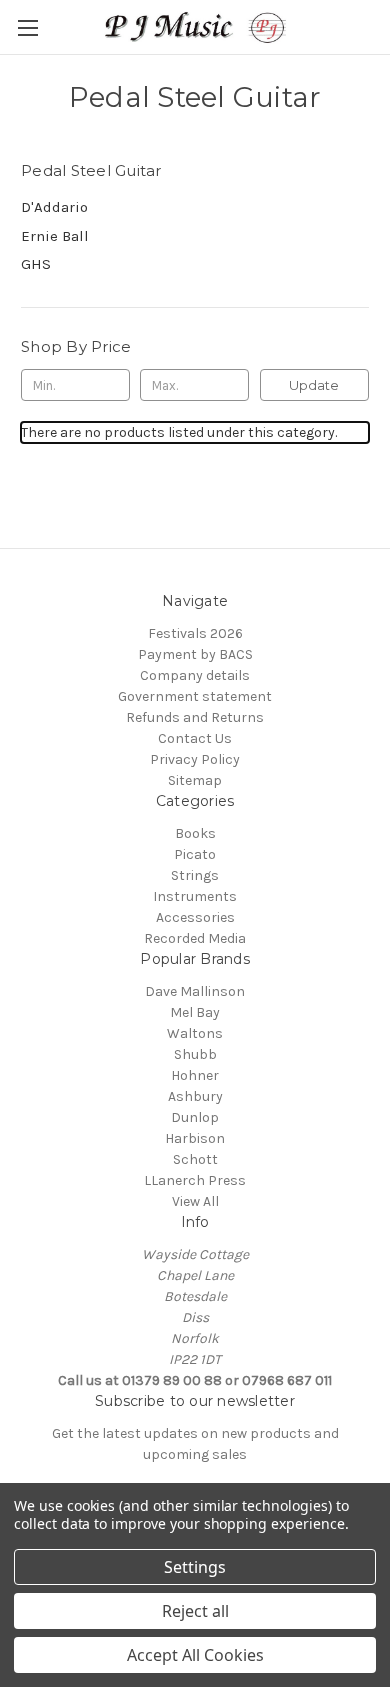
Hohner (195, 1075)
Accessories (195, 917)
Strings (195, 875)
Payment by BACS (195, 654)
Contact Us (195, 738)
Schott (195, 1159)
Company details (195, 675)
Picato (195, 854)
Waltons (195, 1033)
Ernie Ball (55, 236)
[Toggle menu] (27, 27)
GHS (36, 264)
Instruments (195, 896)
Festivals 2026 (195, 633)
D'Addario (54, 207)
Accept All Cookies (195, 1655)
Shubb (195, 1054)
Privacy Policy (195, 759)
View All (195, 1201)
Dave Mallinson (195, 991)
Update (314, 385)
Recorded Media (195, 938)
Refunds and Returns (195, 717)
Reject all (195, 1611)
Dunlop (195, 1117)
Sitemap (195, 780)
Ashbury (195, 1096)
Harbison (195, 1138)
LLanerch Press (195, 1180)
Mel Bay (195, 1012)
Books (195, 833)
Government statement (195, 696)
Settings (195, 1567)
